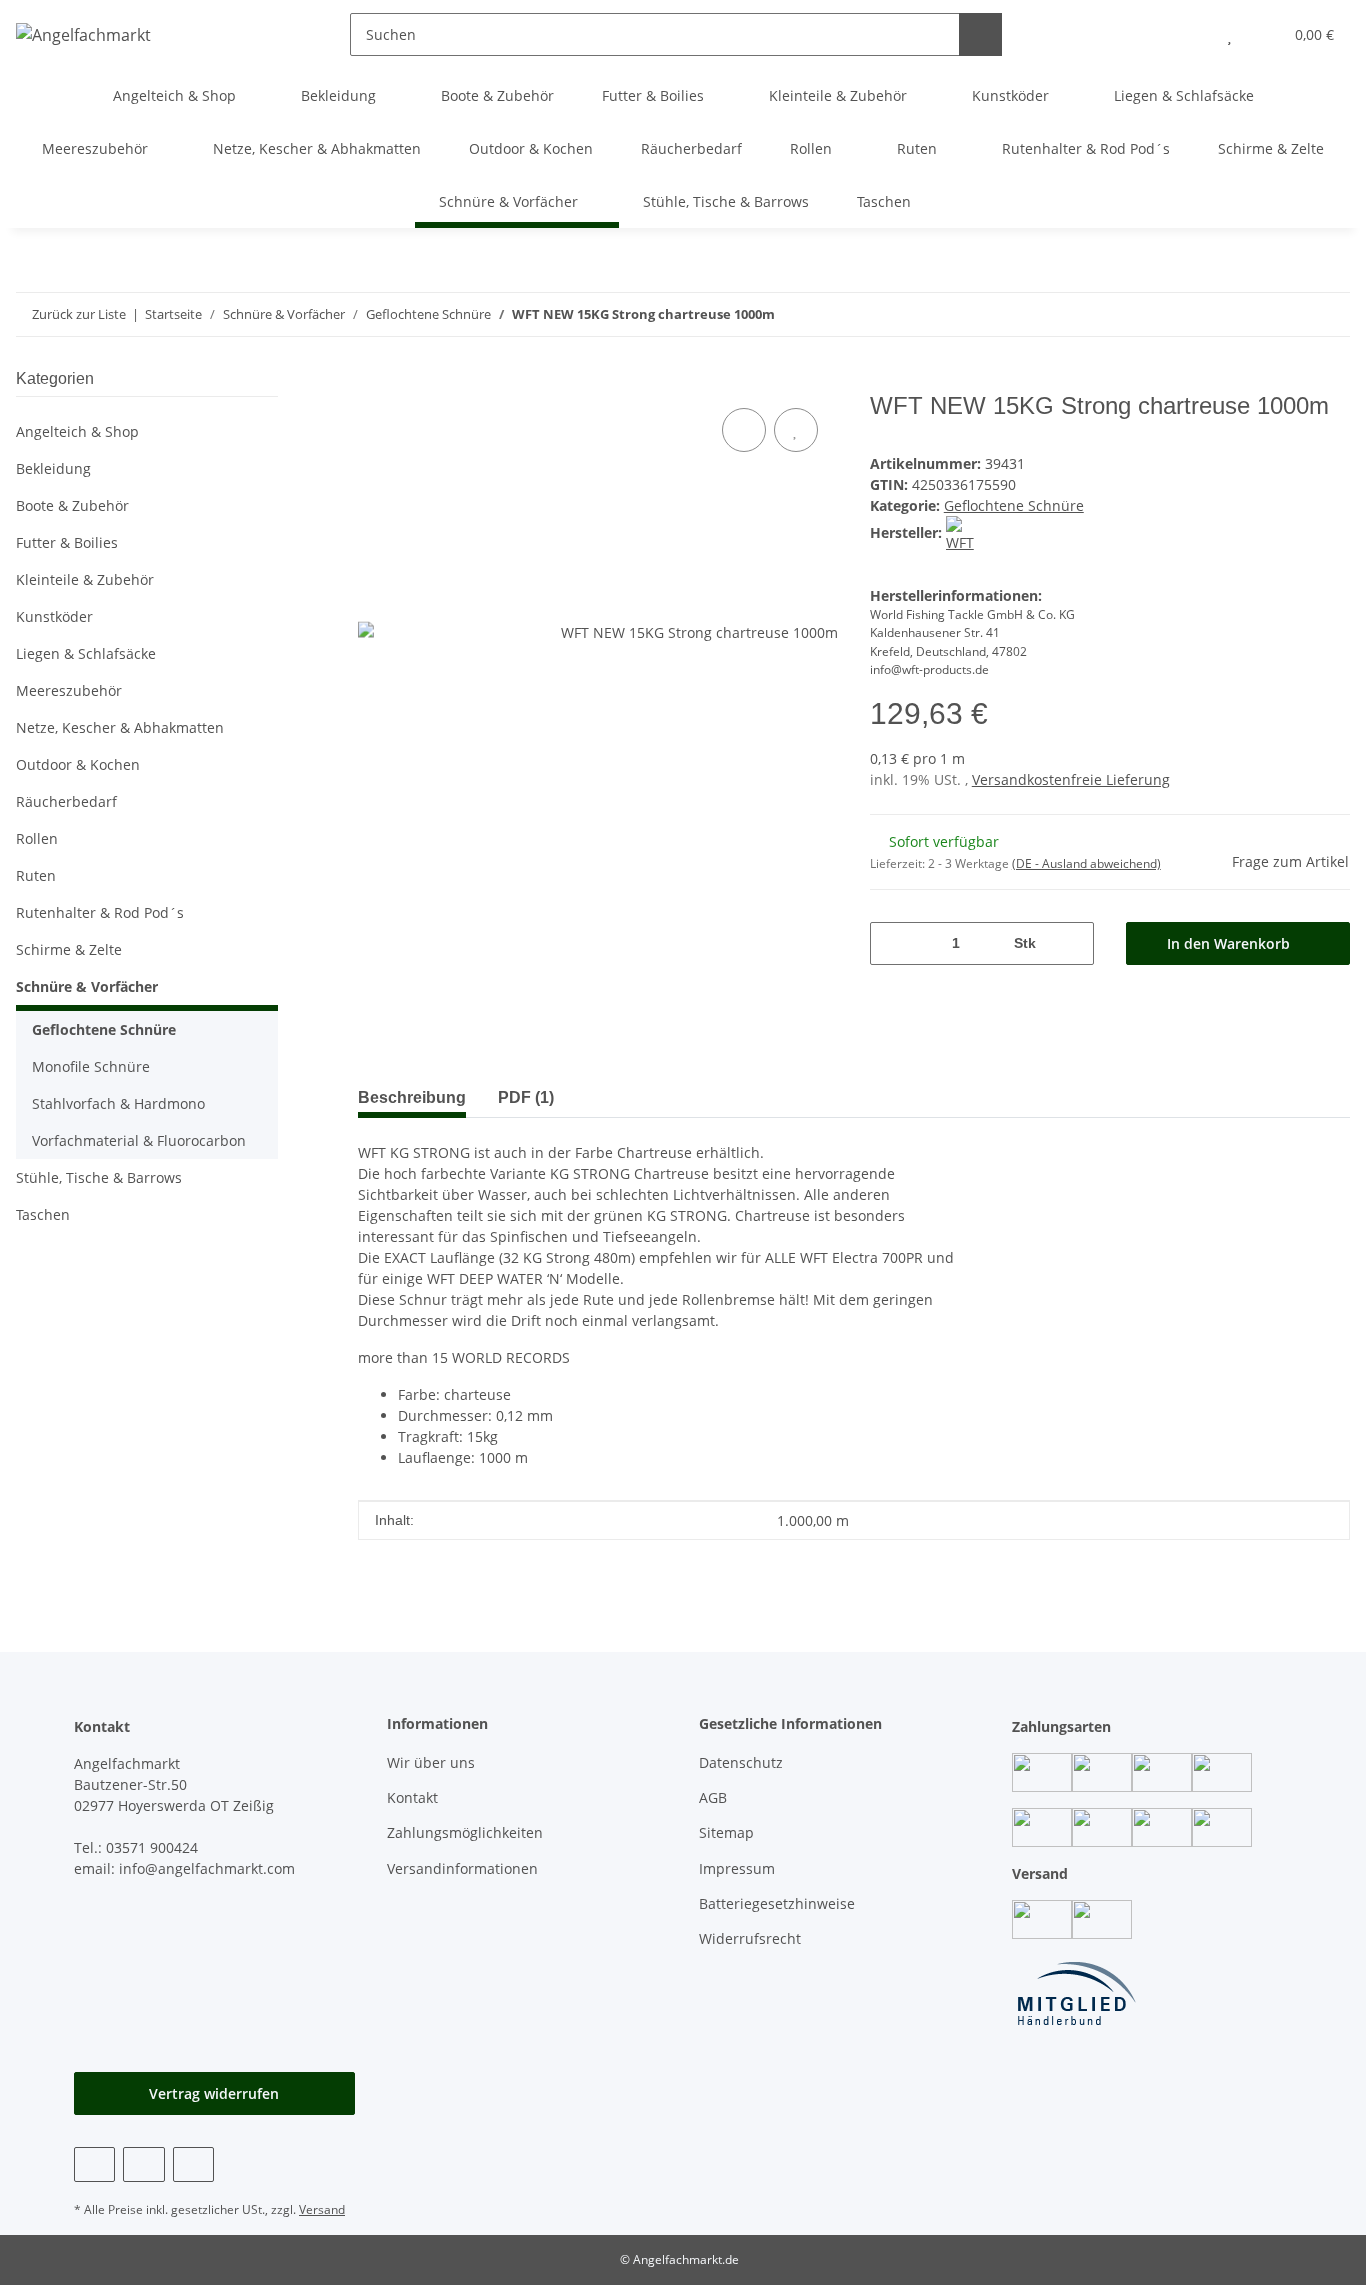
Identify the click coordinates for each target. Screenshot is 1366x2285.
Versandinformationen (462, 1868)
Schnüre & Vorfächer (87, 986)
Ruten (36, 875)
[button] (1189, 34)
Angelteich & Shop (77, 431)
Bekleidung (53, 468)
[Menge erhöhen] (1071, 943)
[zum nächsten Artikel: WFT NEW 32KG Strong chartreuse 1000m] (1285, 314)
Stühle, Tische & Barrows (99, 1177)
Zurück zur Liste (79, 314)
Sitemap (726, 1832)
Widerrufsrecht (750, 1938)
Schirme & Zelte (69, 949)
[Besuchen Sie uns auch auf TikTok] (193, 2164)
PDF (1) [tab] (526, 1097)
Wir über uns (431, 1762)
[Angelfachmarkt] (83, 34)
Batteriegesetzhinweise (777, 1903)
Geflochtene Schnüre (1014, 505)
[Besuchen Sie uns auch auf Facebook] (94, 2164)
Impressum (737, 1868)
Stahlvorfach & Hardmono (118, 1103)
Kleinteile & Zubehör (85, 579)
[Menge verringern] (892, 943)
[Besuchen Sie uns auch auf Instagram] (143, 2164)
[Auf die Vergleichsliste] (744, 430)
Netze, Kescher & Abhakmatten (120, 727)
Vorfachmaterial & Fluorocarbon (139, 1140)
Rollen (37, 838)
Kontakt (412, 1797)
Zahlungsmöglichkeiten (465, 1832)
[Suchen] (980, 34)
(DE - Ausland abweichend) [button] (1086, 863)
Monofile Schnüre (91, 1066)
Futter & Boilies (67, 542)
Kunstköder (54, 616)
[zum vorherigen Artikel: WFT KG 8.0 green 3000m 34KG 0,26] (1328, 314)
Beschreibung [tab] (412, 1097)
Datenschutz (741, 1762)
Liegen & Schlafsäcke (86, 653)
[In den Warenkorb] (374, 381)
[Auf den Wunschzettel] (796, 430)
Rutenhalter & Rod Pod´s (100, 912)
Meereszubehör (69, 690)
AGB (713, 1797)
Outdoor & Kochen (78, 764)
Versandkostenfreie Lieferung (1071, 779)
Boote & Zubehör (72, 505)
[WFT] (963, 532)
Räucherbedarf (66, 801)
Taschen (43, 1214)
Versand (322, 2209)
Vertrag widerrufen (214, 2093)
